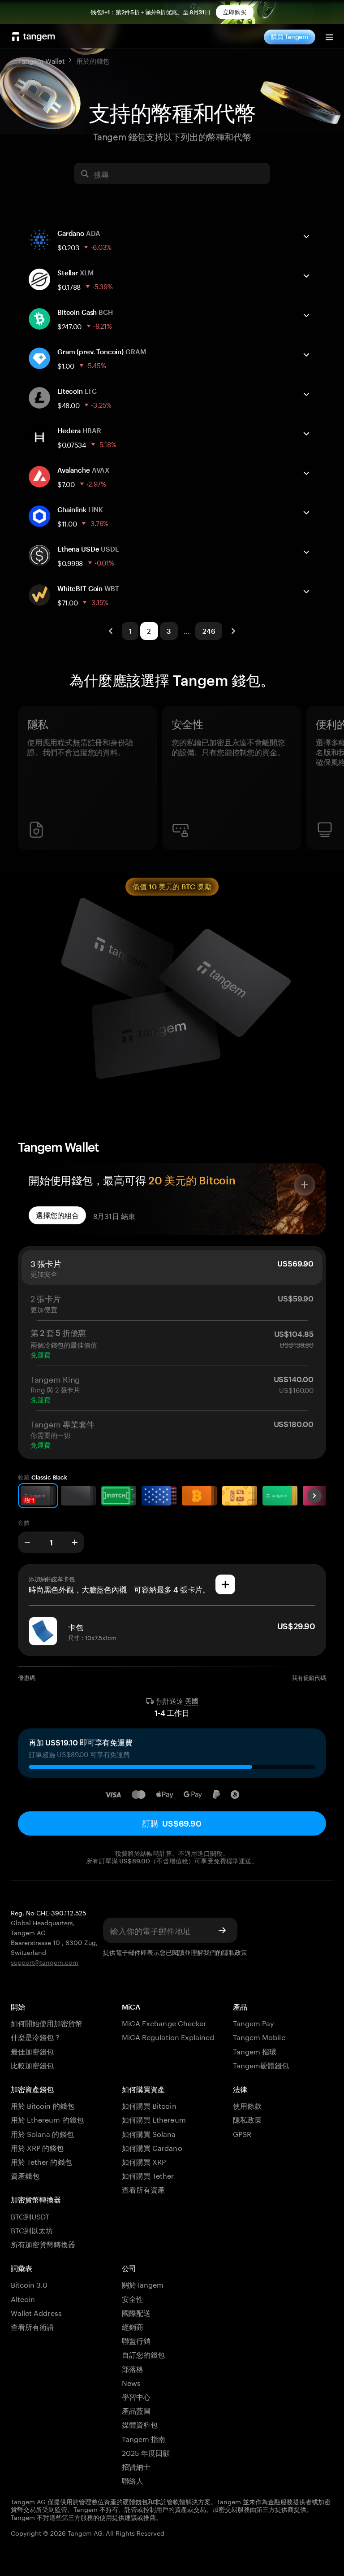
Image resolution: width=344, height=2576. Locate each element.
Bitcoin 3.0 (29, 2284)
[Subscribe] (222, 1930)
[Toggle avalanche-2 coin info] (306, 473)
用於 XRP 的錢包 (37, 2147)
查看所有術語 (32, 2326)
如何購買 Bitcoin (149, 2105)
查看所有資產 (143, 2189)
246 (209, 631)
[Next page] (233, 631)
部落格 (133, 2368)
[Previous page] (111, 631)
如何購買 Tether (148, 2175)
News (131, 2382)
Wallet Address (36, 2312)
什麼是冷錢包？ (36, 2036)
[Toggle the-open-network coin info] (306, 355)
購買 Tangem (290, 37)
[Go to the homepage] (34, 37)
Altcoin (23, 2298)
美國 (192, 1701)
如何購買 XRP (144, 2161)
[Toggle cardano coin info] (306, 236)
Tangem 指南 (144, 2438)
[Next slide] (314, 1496)
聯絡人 (133, 2480)
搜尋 (101, 174)
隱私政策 (235, 1952)
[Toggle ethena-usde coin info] (306, 552)
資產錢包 (25, 2175)
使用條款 (247, 2105)
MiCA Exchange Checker (164, 2022)
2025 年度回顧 (146, 2452)
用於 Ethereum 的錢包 (47, 2119)
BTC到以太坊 (32, 2230)
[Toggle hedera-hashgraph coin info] (306, 434)
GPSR (242, 2133)
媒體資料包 (140, 2424)
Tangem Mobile (259, 2036)
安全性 (133, 2298)
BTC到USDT (30, 2216)
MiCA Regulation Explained (168, 2036)
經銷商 (133, 2326)
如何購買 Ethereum (154, 2119)
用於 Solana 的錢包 (42, 2133)
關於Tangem (143, 2284)
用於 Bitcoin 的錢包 (43, 2105)
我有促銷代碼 (309, 1678)
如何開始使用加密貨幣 (47, 2022)
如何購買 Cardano (152, 2147)
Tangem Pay (254, 2022)
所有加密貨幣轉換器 (43, 2243)
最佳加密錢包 (32, 2051)
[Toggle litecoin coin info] (306, 394)
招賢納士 (136, 2466)
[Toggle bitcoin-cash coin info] (306, 315)
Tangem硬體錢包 (261, 2065)
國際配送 (136, 2312)
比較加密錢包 (32, 2065)
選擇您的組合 (57, 1215)
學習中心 (136, 2396)
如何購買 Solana (149, 2133)
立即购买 (235, 12)
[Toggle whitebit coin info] (306, 592)
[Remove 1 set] (27, 1542)
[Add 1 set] (75, 1542)
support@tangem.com (45, 1962)
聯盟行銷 (136, 2340)
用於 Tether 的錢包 (41, 2161)
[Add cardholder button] (225, 1584)
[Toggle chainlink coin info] (306, 513)
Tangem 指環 (255, 2051)
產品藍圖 (136, 2410)
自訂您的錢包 (143, 2354)
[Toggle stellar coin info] (306, 276)
